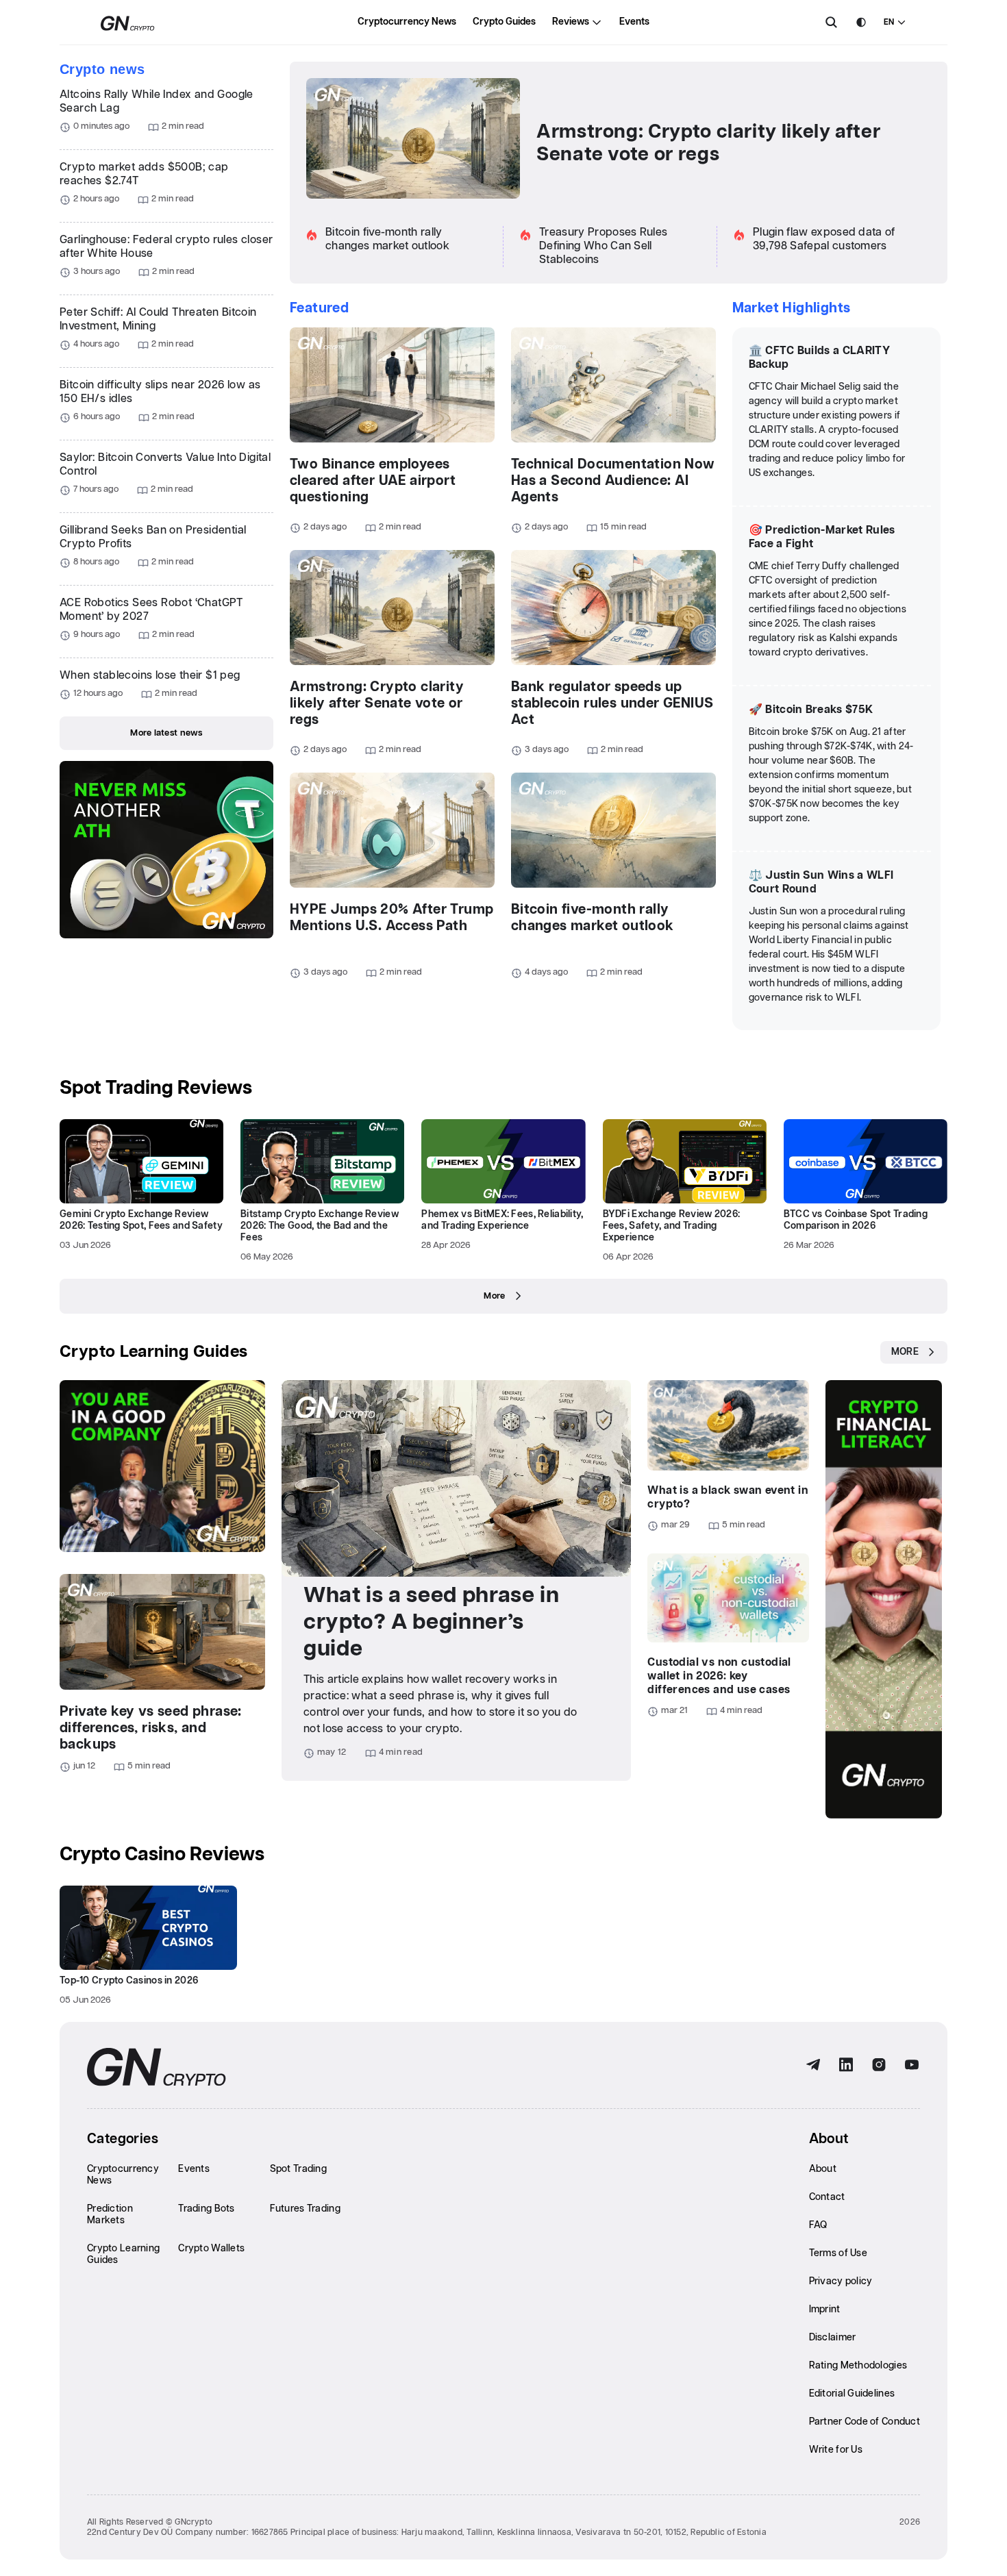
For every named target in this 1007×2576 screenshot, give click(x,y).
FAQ (818, 2225)
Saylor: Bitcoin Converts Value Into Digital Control (165, 465)
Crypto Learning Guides (154, 1352)
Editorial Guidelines (852, 2394)
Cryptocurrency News (407, 22)
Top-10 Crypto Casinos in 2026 (129, 1981)
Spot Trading (298, 2169)
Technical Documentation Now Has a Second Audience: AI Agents (613, 481)
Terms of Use (838, 2253)
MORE (905, 1352)
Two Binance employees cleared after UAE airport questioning (373, 481)
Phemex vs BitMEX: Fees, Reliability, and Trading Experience (502, 1220)
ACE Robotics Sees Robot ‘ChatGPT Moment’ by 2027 (151, 610)
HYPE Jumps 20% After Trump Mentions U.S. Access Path (391, 918)
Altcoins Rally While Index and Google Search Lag (157, 102)
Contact (827, 2197)
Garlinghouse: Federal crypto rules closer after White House (166, 247)
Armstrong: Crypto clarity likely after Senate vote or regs (708, 143)
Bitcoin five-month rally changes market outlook (593, 918)
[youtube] (912, 2065)
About (823, 2169)
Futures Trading (305, 2209)
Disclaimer (833, 2338)
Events (634, 22)
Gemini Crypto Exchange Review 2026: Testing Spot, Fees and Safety (141, 1220)
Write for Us (836, 2450)
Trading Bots (206, 2209)
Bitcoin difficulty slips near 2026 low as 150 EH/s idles (160, 392)
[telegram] (813, 2065)
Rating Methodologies (858, 2366)
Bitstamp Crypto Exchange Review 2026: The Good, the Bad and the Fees (320, 1226)
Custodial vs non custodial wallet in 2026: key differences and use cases (719, 1676)
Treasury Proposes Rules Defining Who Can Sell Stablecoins (603, 246)
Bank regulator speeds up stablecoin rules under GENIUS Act (612, 703)
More (494, 1296)
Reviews (571, 22)
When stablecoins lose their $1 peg (150, 676)
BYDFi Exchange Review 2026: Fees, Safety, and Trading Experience (672, 1226)
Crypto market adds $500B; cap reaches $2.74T (144, 174)
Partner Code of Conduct (865, 2422)
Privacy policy (841, 2281)
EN (889, 22)
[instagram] (879, 2065)
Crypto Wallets (211, 2249)
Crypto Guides (504, 22)
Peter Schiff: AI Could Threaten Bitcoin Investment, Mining (158, 320)
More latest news (166, 733)
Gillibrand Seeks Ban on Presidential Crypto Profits (153, 537)
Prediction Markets (110, 2215)
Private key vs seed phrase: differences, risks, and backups (151, 1728)
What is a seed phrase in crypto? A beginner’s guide (431, 1622)
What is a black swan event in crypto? (728, 1498)
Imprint (825, 2310)
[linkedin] (846, 2065)
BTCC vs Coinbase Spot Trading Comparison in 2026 (856, 1220)
